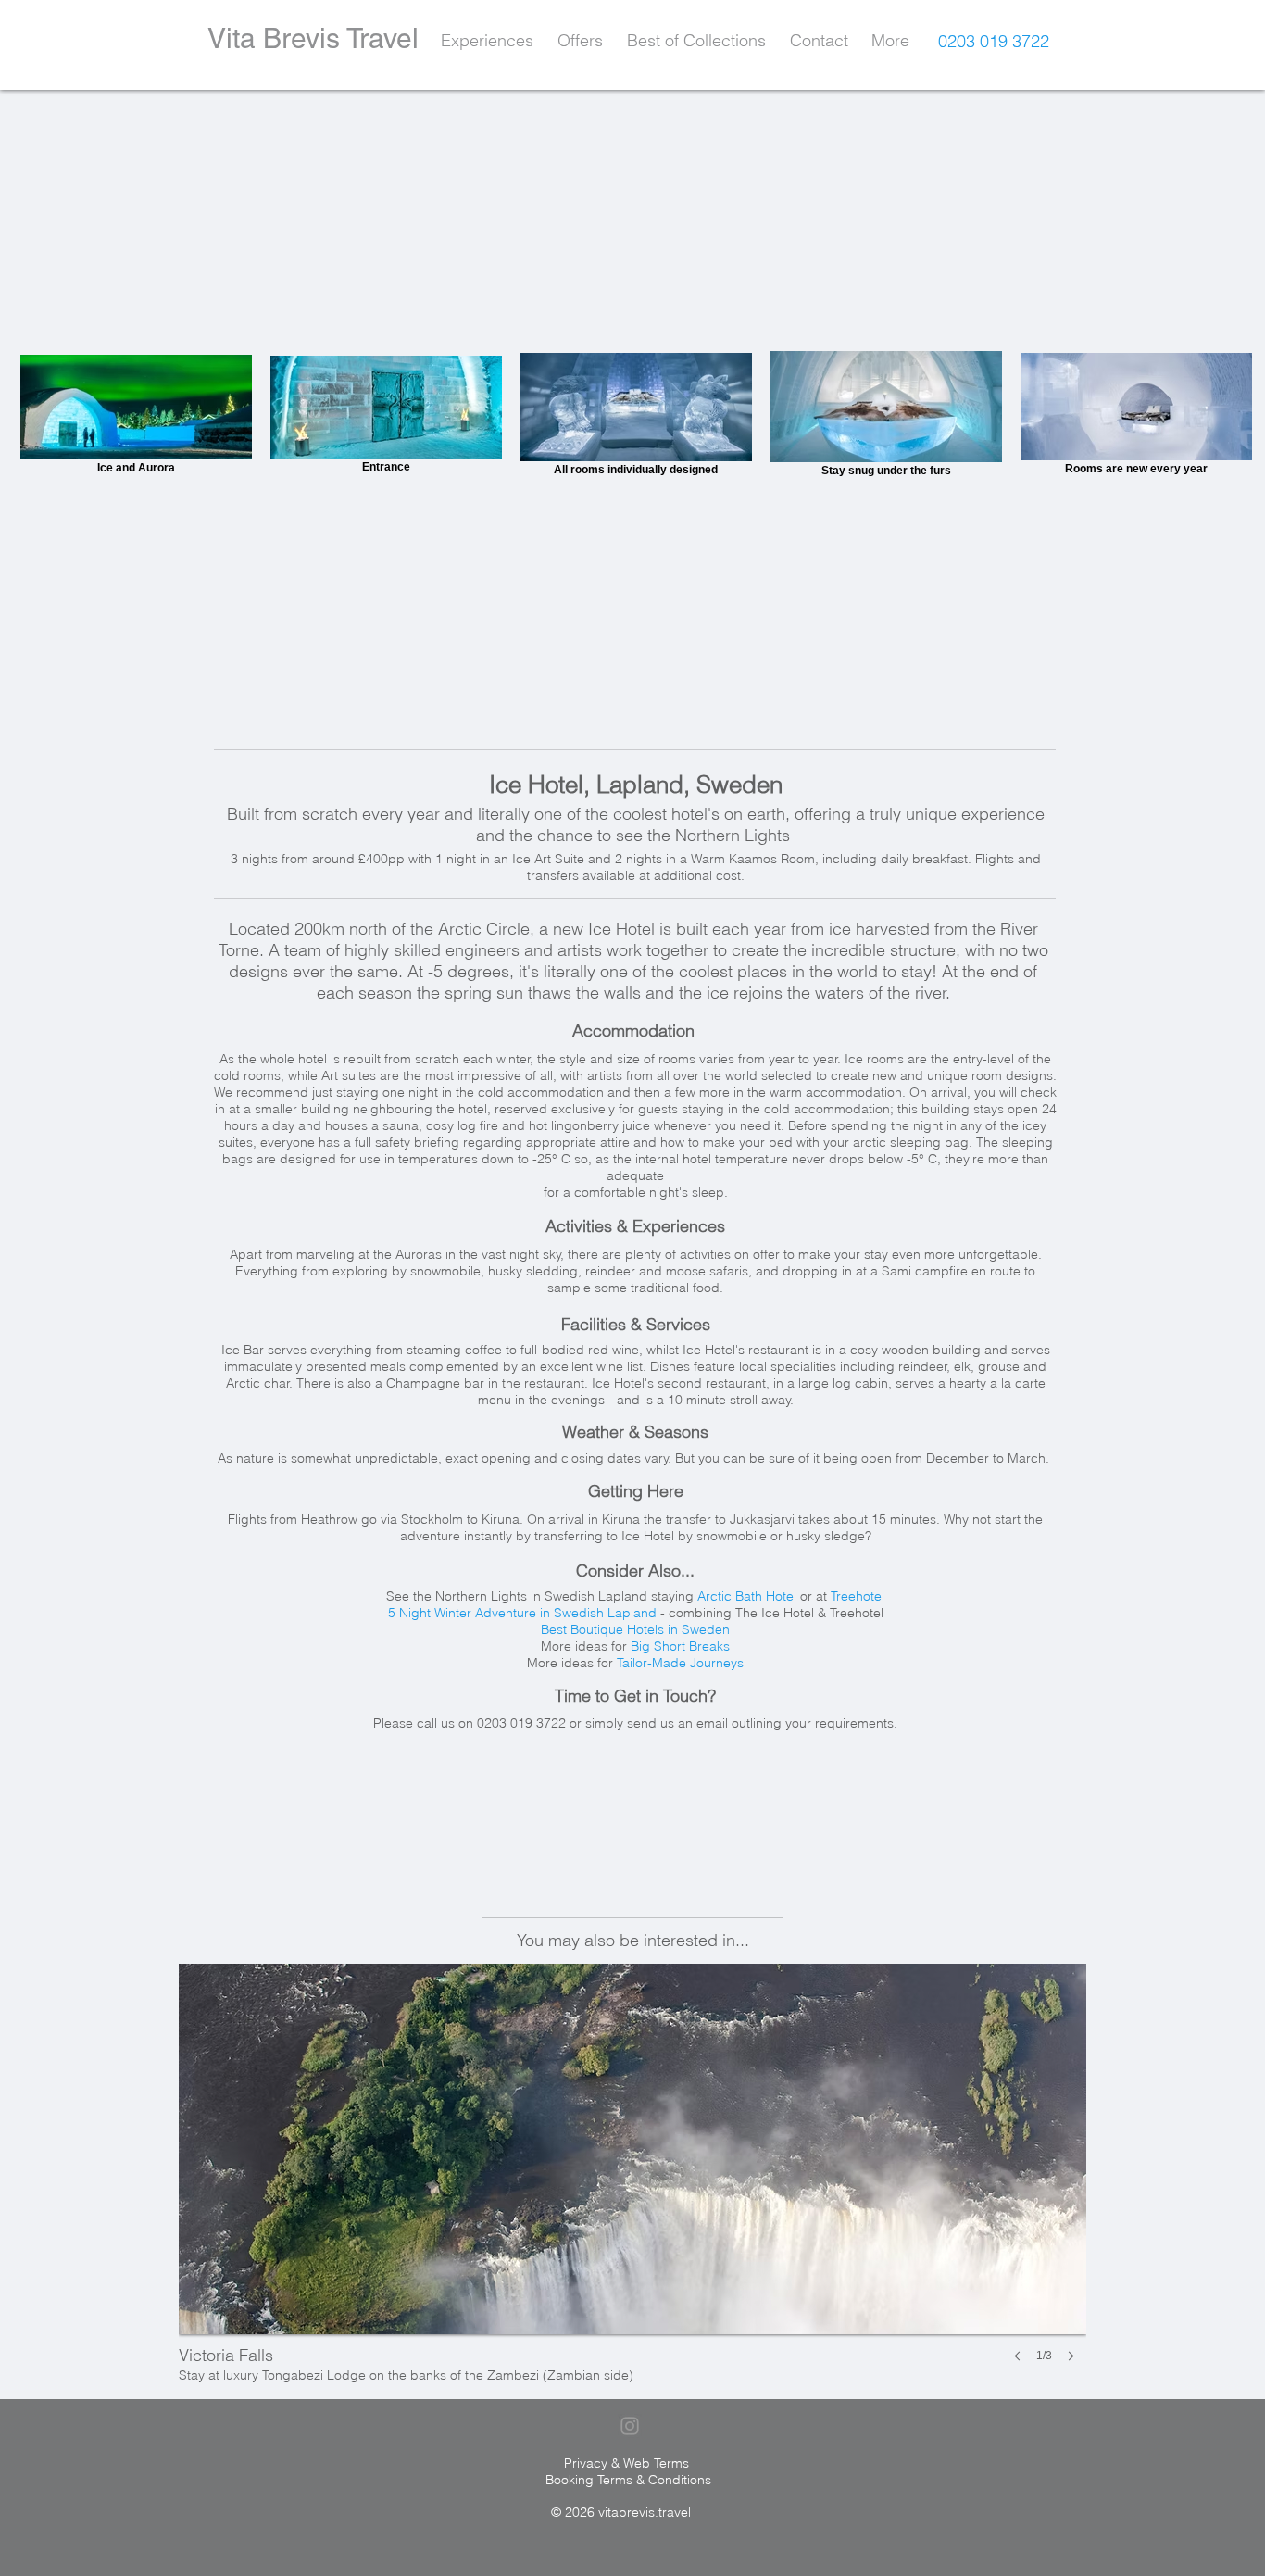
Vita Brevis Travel (313, 38)
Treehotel (858, 1596)
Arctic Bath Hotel (747, 1596)
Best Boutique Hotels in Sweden (635, 1629)
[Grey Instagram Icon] (630, 2426)
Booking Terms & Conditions (628, 2480)
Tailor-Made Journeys (680, 1663)
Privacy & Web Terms (626, 2463)
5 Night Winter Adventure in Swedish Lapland (522, 1613)
